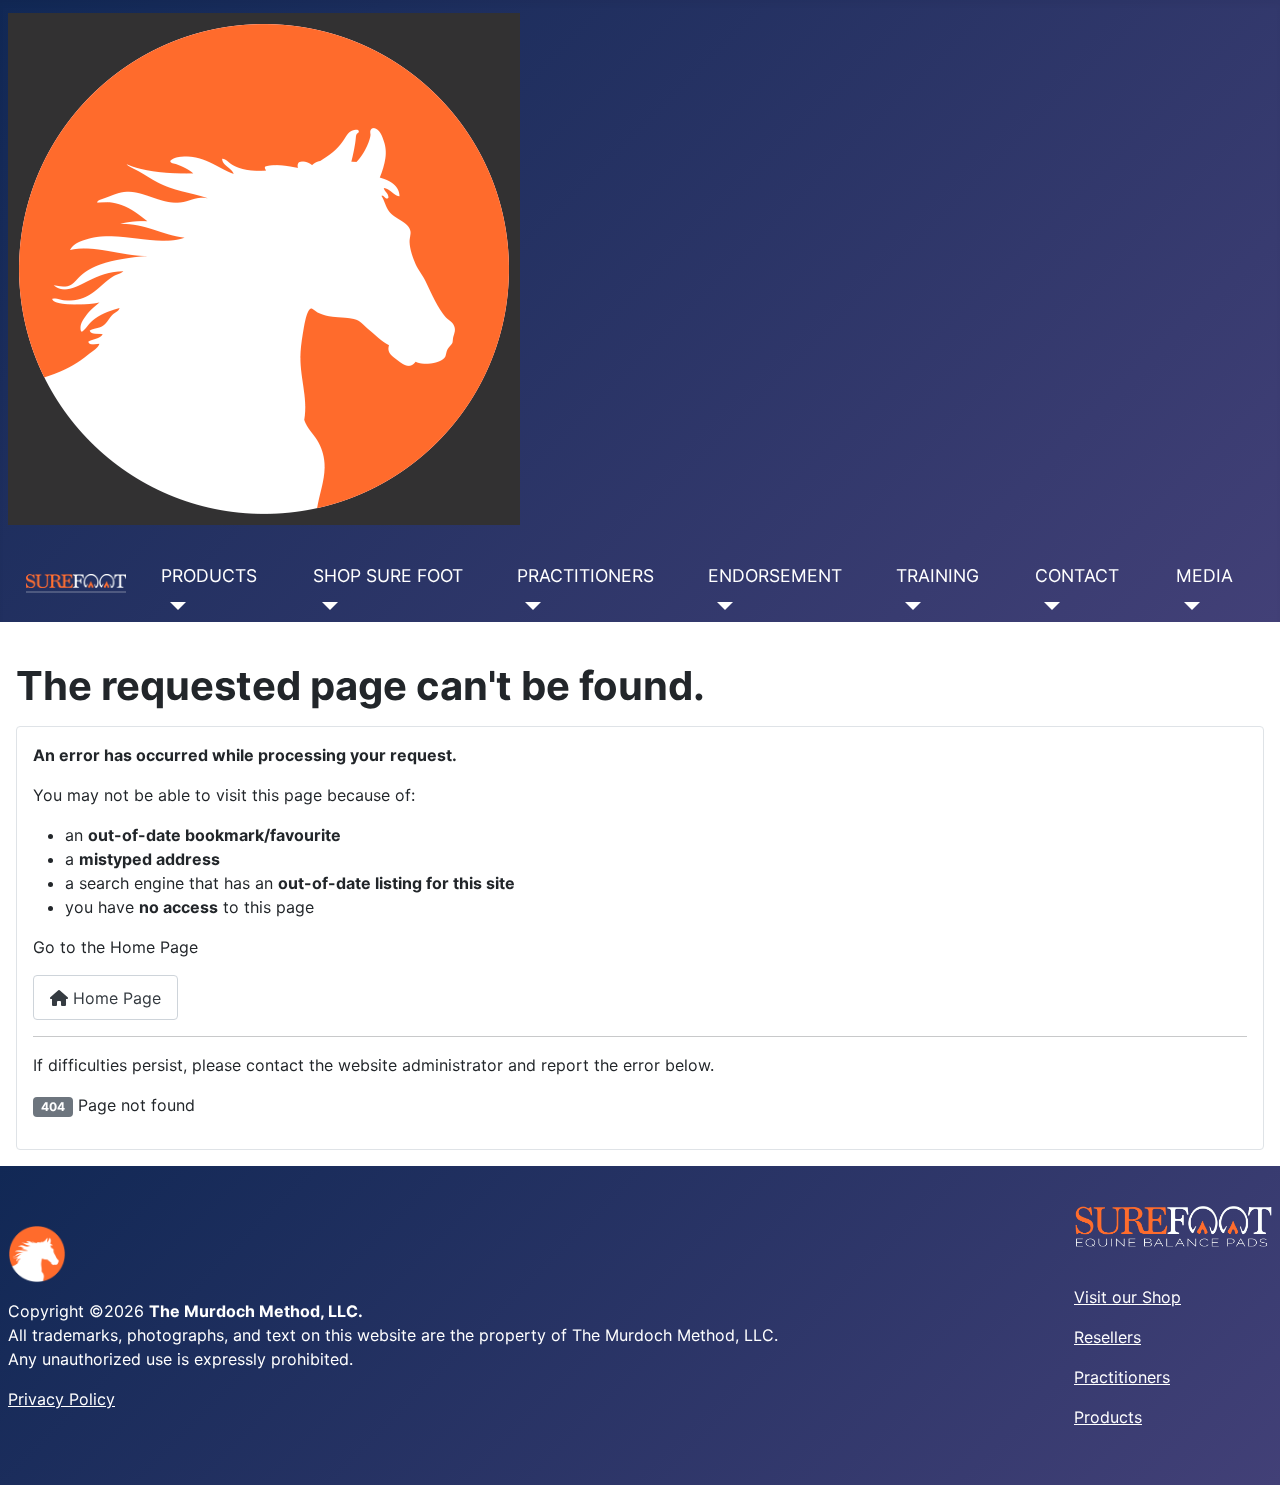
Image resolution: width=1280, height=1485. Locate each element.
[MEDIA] (1188, 606)
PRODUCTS (209, 575)
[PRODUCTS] (173, 606)
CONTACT (1077, 575)
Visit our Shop (1127, 1297)
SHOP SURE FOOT (388, 575)
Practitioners (1122, 1377)
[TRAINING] (908, 606)
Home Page (114, 998)
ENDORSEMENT (775, 575)
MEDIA (1204, 575)
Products (1108, 1417)
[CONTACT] (1047, 606)
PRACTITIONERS (585, 575)
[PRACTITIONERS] (529, 606)
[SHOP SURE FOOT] (325, 606)
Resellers (1107, 1337)
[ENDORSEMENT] (720, 606)
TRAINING (937, 575)
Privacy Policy (61, 1399)
